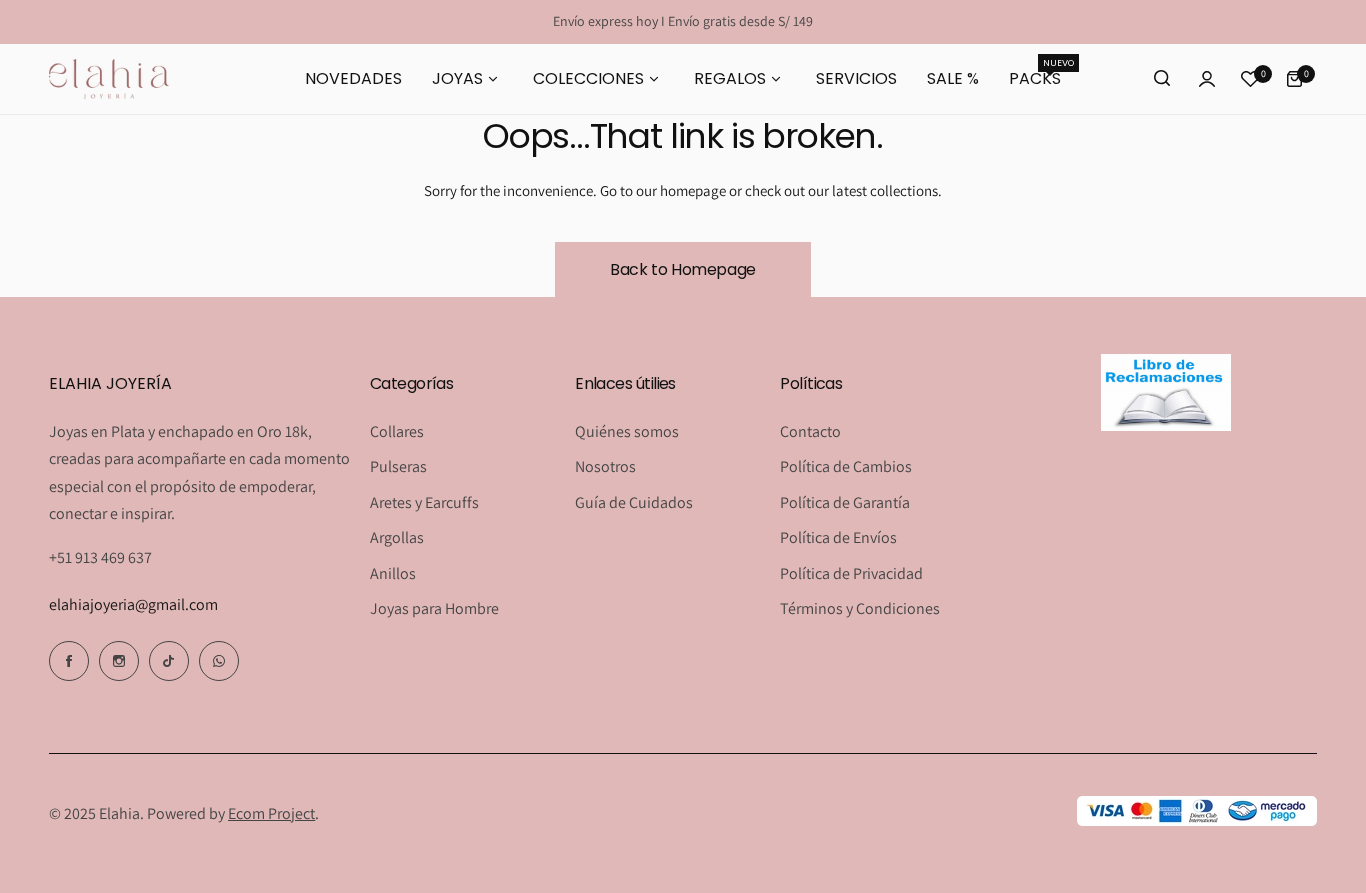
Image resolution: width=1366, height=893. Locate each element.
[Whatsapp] (219, 661)
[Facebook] (69, 661)
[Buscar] (1163, 79)
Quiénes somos (627, 431)
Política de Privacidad (851, 573)
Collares (397, 431)
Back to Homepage (683, 269)
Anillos (393, 573)
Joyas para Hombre (434, 608)
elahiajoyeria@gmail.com (133, 604)
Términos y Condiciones (860, 608)
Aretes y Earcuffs (424, 502)
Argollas (397, 537)
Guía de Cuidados (634, 502)
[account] (1207, 79)
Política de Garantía (845, 502)
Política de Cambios (846, 466)
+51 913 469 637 (100, 557)
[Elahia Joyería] (109, 78)
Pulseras (398, 466)
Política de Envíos (838, 537)
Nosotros (605, 466)
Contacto (810, 431)
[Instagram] (119, 661)
